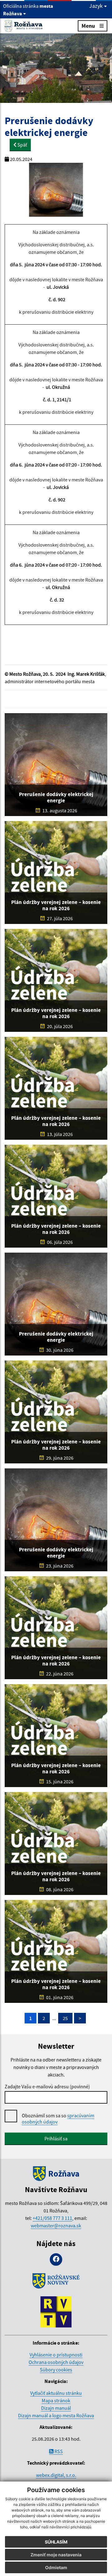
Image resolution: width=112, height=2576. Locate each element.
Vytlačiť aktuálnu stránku (56, 2393)
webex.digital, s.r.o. (56, 2475)
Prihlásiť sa (56, 2139)
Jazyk (97, 6)
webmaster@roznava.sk (56, 2226)
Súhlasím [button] (56, 2542)
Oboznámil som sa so (58, 2119)
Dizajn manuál (56, 2408)
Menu (88, 26)
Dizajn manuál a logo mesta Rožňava (56, 2415)
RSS (58, 2451)
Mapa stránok (56, 2400)
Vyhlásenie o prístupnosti (56, 2355)
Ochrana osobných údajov (56, 2362)
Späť (22, 145)
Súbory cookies (56, 2370)
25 (65, 2018)
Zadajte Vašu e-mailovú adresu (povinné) (47, 2086)
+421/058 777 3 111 (52, 2218)
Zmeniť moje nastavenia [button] (56, 2555)
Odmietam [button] (56, 2567)
